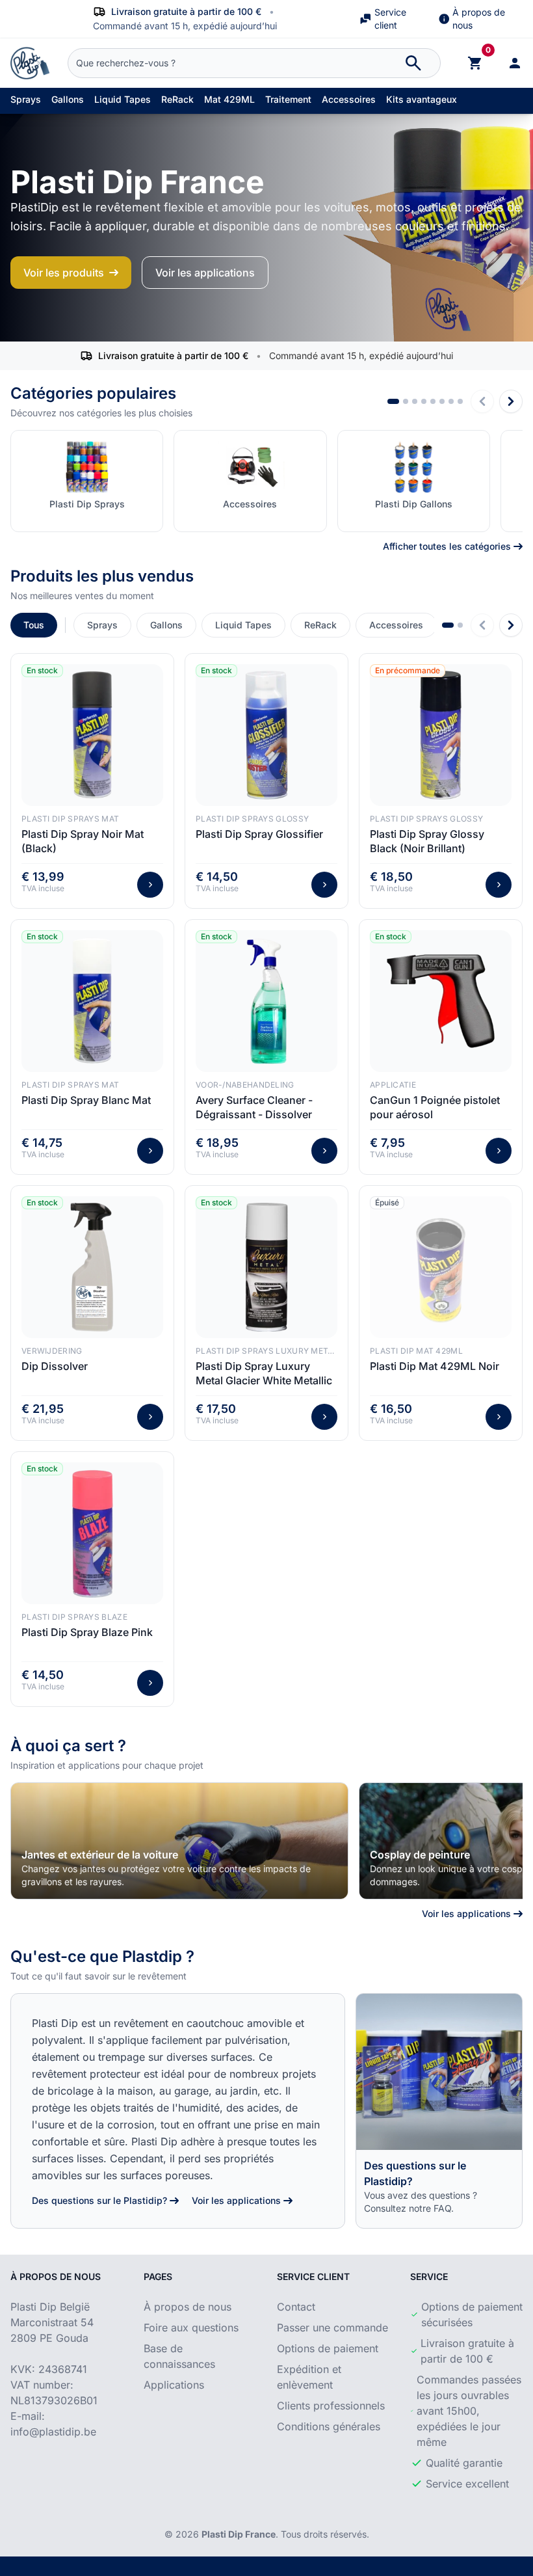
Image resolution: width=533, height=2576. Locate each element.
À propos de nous (479, 19)
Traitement (288, 99)
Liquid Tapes (123, 99)
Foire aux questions (191, 2328)
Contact (296, 2307)
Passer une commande (332, 2328)
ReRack (177, 99)
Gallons (68, 99)
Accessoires (349, 99)
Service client (390, 19)
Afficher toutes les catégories (447, 546)
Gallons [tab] (166, 625)
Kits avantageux (422, 99)
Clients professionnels (331, 2406)
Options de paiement (328, 2348)
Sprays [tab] (102, 625)
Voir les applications (205, 273)
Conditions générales (329, 2426)
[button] (393, 401)
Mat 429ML (229, 99)
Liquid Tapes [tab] (243, 625)
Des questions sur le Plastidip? (99, 2200)
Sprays (26, 99)
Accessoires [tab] (396, 625)
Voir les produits (64, 273)
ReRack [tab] (320, 625)
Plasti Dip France (239, 2534)
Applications (174, 2385)
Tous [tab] (34, 625)
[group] (179, 1841)
